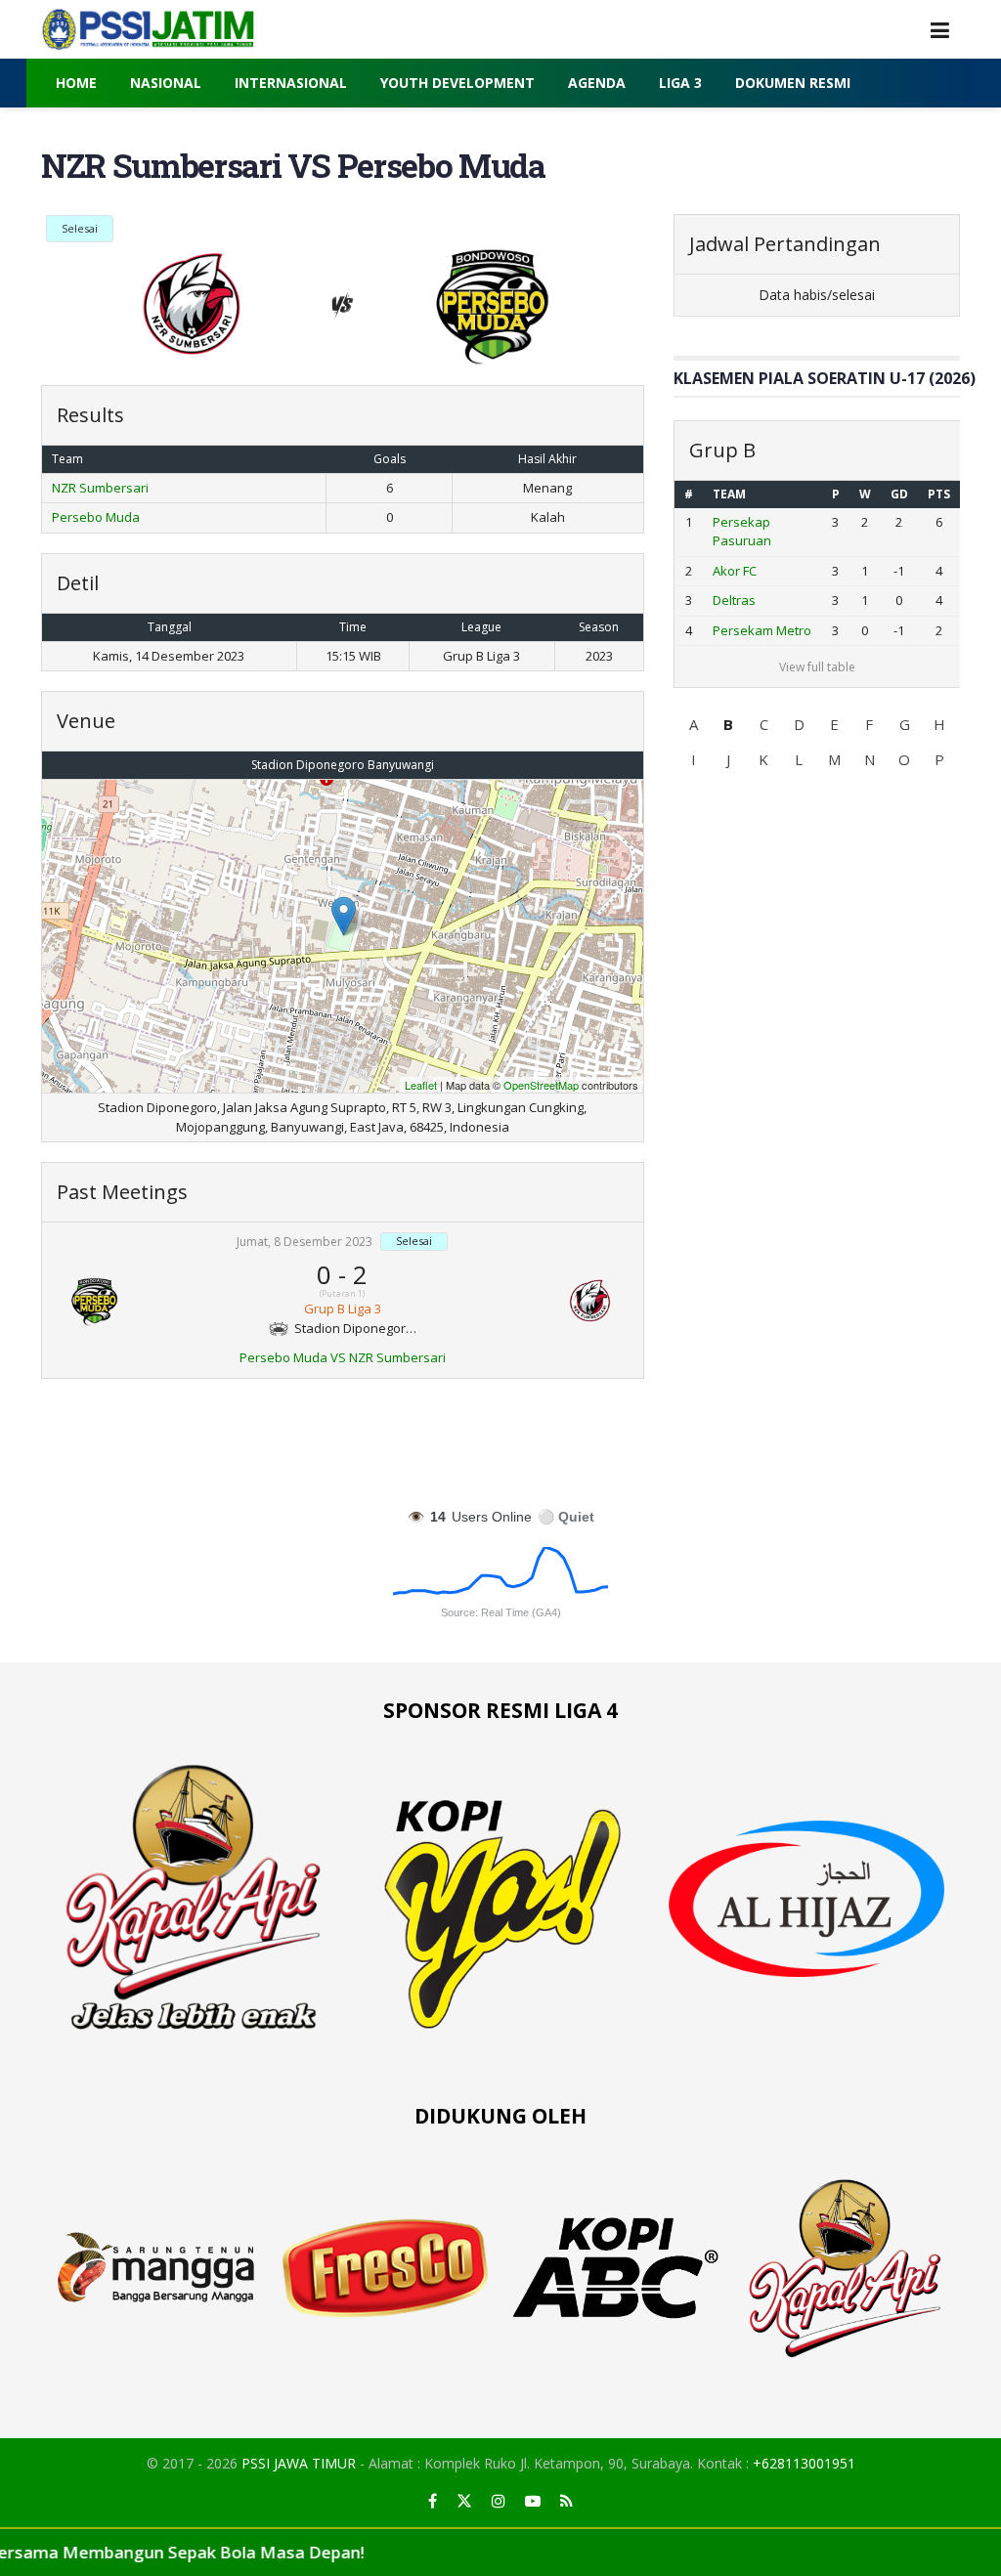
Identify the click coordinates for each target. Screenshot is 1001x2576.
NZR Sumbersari (100, 488)
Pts (938, 494)
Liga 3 (680, 83)
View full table (816, 725)
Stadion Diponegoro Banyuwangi (343, 765)
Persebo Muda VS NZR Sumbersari (343, 1357)
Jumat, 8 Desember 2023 (305, 1243)
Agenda (597, 83)
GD (898, 494)
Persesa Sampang (741, 629)
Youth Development (457, 83)
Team (729, 494)
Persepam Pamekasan (748, 580)
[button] (693, 781)
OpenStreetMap (541, 1085)
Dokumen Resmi (793, 83)
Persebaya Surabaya (745, 532)
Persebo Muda (96, 517)
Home (76, 83)
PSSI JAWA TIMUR (299, 2463)
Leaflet (421, 1085)
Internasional (291, 83)
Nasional (166, 83)
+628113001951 (804, 2463)
